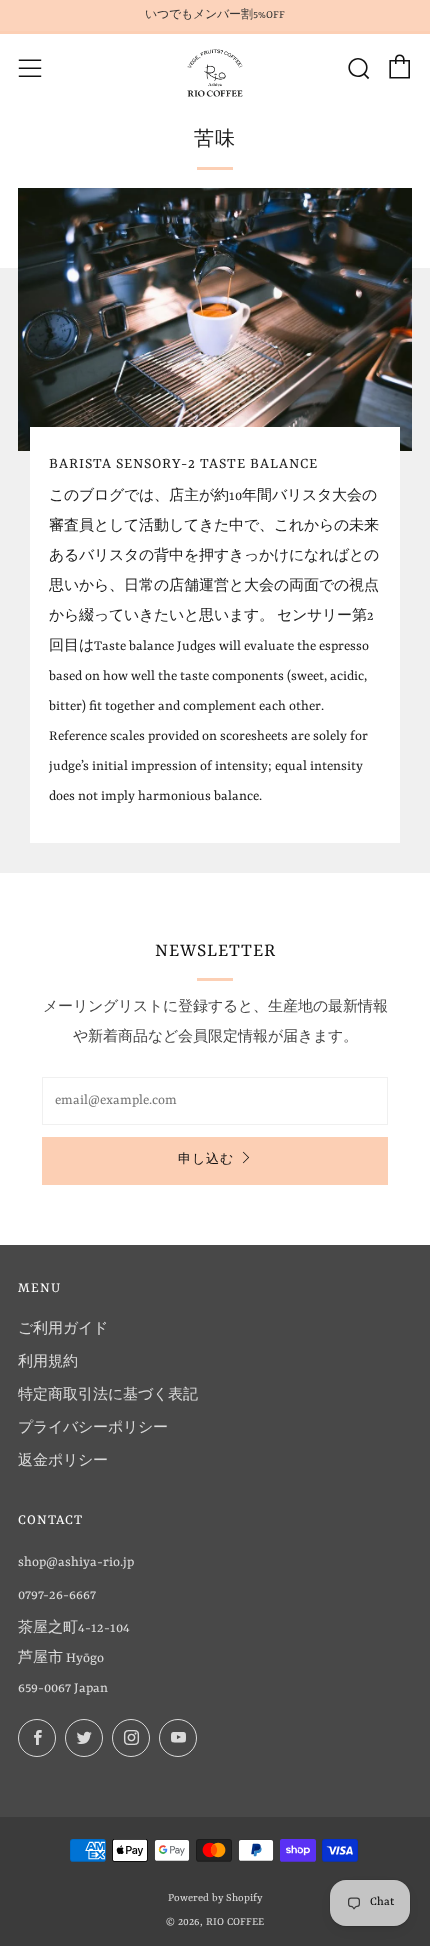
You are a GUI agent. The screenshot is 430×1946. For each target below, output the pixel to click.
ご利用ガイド (63, 1329)
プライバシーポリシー (93, 1428)
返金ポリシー (63, 1461)
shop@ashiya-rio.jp (76, 1562)
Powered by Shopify (215, 1898)
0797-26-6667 (57, 1595)
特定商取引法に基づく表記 (108, 1395)
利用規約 (48, 1362)
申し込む (206, 1160)
